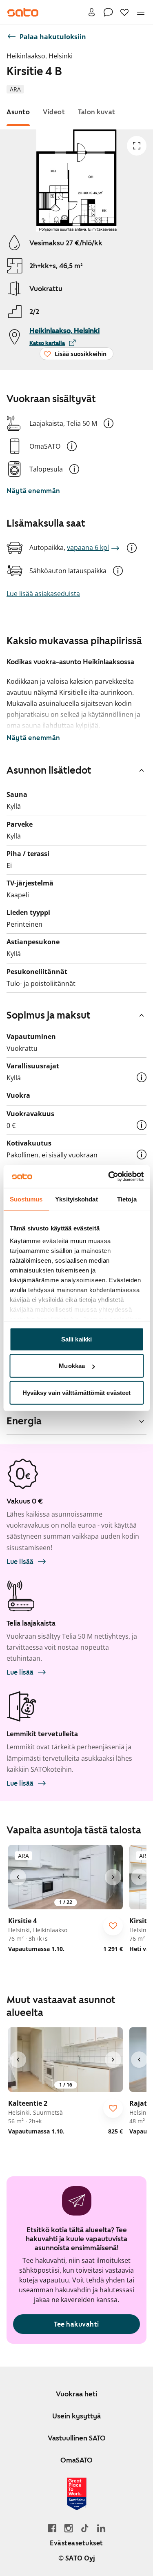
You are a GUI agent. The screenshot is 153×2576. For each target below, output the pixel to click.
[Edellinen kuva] (18, 1877)
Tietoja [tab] (127, 1199)
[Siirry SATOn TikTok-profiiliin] (85, 2528)
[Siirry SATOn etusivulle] (23, 12)
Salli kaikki (76, 1339)
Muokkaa (72, 1366)
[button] (109, 423)
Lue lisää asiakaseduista (43, 594)
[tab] (18, 112)
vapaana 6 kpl (88, 547)
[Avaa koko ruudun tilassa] (137, 146)
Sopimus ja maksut (49, 1015)
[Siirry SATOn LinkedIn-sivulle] (101, 2528)
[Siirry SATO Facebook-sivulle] (52, 2528)
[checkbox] (113, 1926)
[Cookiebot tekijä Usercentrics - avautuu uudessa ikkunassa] (109, 1177)
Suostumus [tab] (26, 1199)
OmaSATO (76, 2460)
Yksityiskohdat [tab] (76, 1199)
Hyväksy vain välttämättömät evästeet (77, 1392)
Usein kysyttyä (76, 2416)
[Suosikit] (124, 12)
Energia (24, 1421)
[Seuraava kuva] (113, 1877)
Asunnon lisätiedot (49, 770)
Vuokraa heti (76, 2394)
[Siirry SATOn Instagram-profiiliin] (69, 2528)
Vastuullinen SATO (77, 2438)
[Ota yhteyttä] (108, 12)
